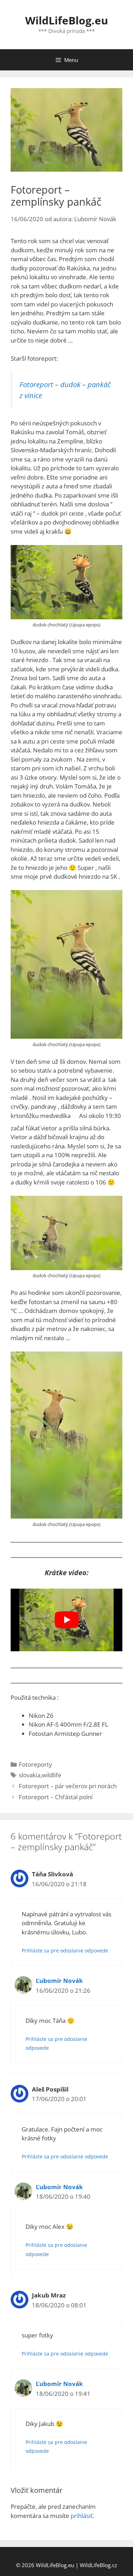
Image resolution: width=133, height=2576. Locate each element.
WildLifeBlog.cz (98, 2565)
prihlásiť (82, 2516)
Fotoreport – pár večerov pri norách (68, 1786)
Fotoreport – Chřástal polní (56, 1797)
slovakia (30, 1775)
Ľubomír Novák (59, 1981)
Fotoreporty (35, 1764)
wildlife (52, 1775)
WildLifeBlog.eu (67, 20)
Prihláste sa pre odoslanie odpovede (65, 1950)
